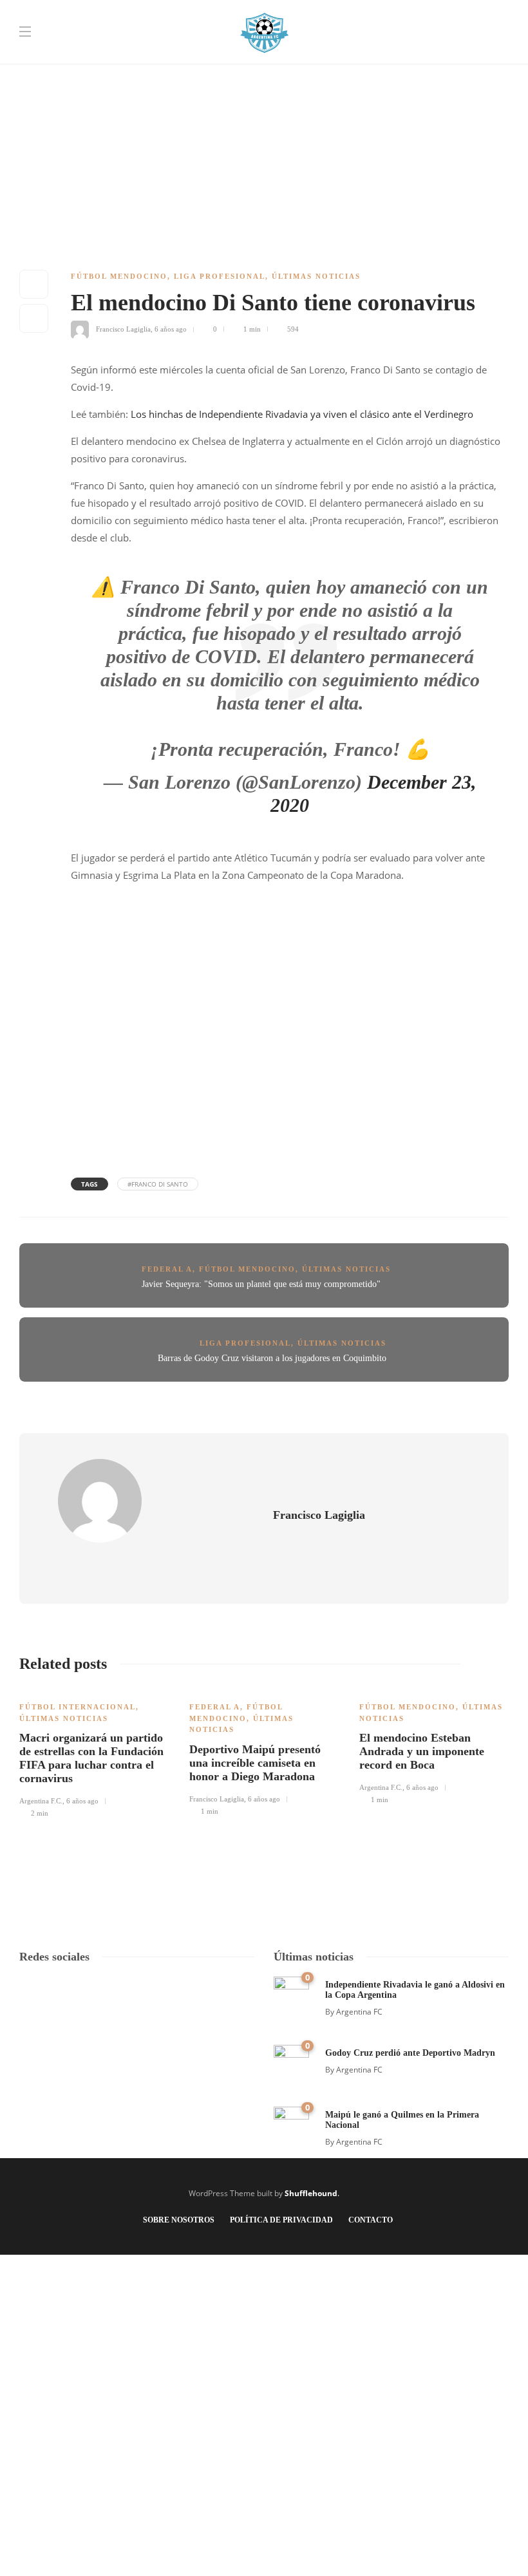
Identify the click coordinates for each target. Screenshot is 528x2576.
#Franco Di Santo (158, 1184)
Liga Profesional (220, 276)
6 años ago (171, 329)
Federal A (167, 1269)
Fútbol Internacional (78, 1707)
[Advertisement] (264, 90)
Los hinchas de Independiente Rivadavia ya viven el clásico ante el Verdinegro (302, 414)
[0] (291, 1993)
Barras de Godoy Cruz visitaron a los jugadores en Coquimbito (272, 1358)
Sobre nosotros (179, 2220)
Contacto (371, 2220)
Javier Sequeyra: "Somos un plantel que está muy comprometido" (261, 1284)
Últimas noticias (316, 276)
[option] (95, 1753)
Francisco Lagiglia (123, 329)
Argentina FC (359, 2012)
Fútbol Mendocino (119, 276)
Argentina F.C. (41, 1801)
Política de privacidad (281, 2220)
